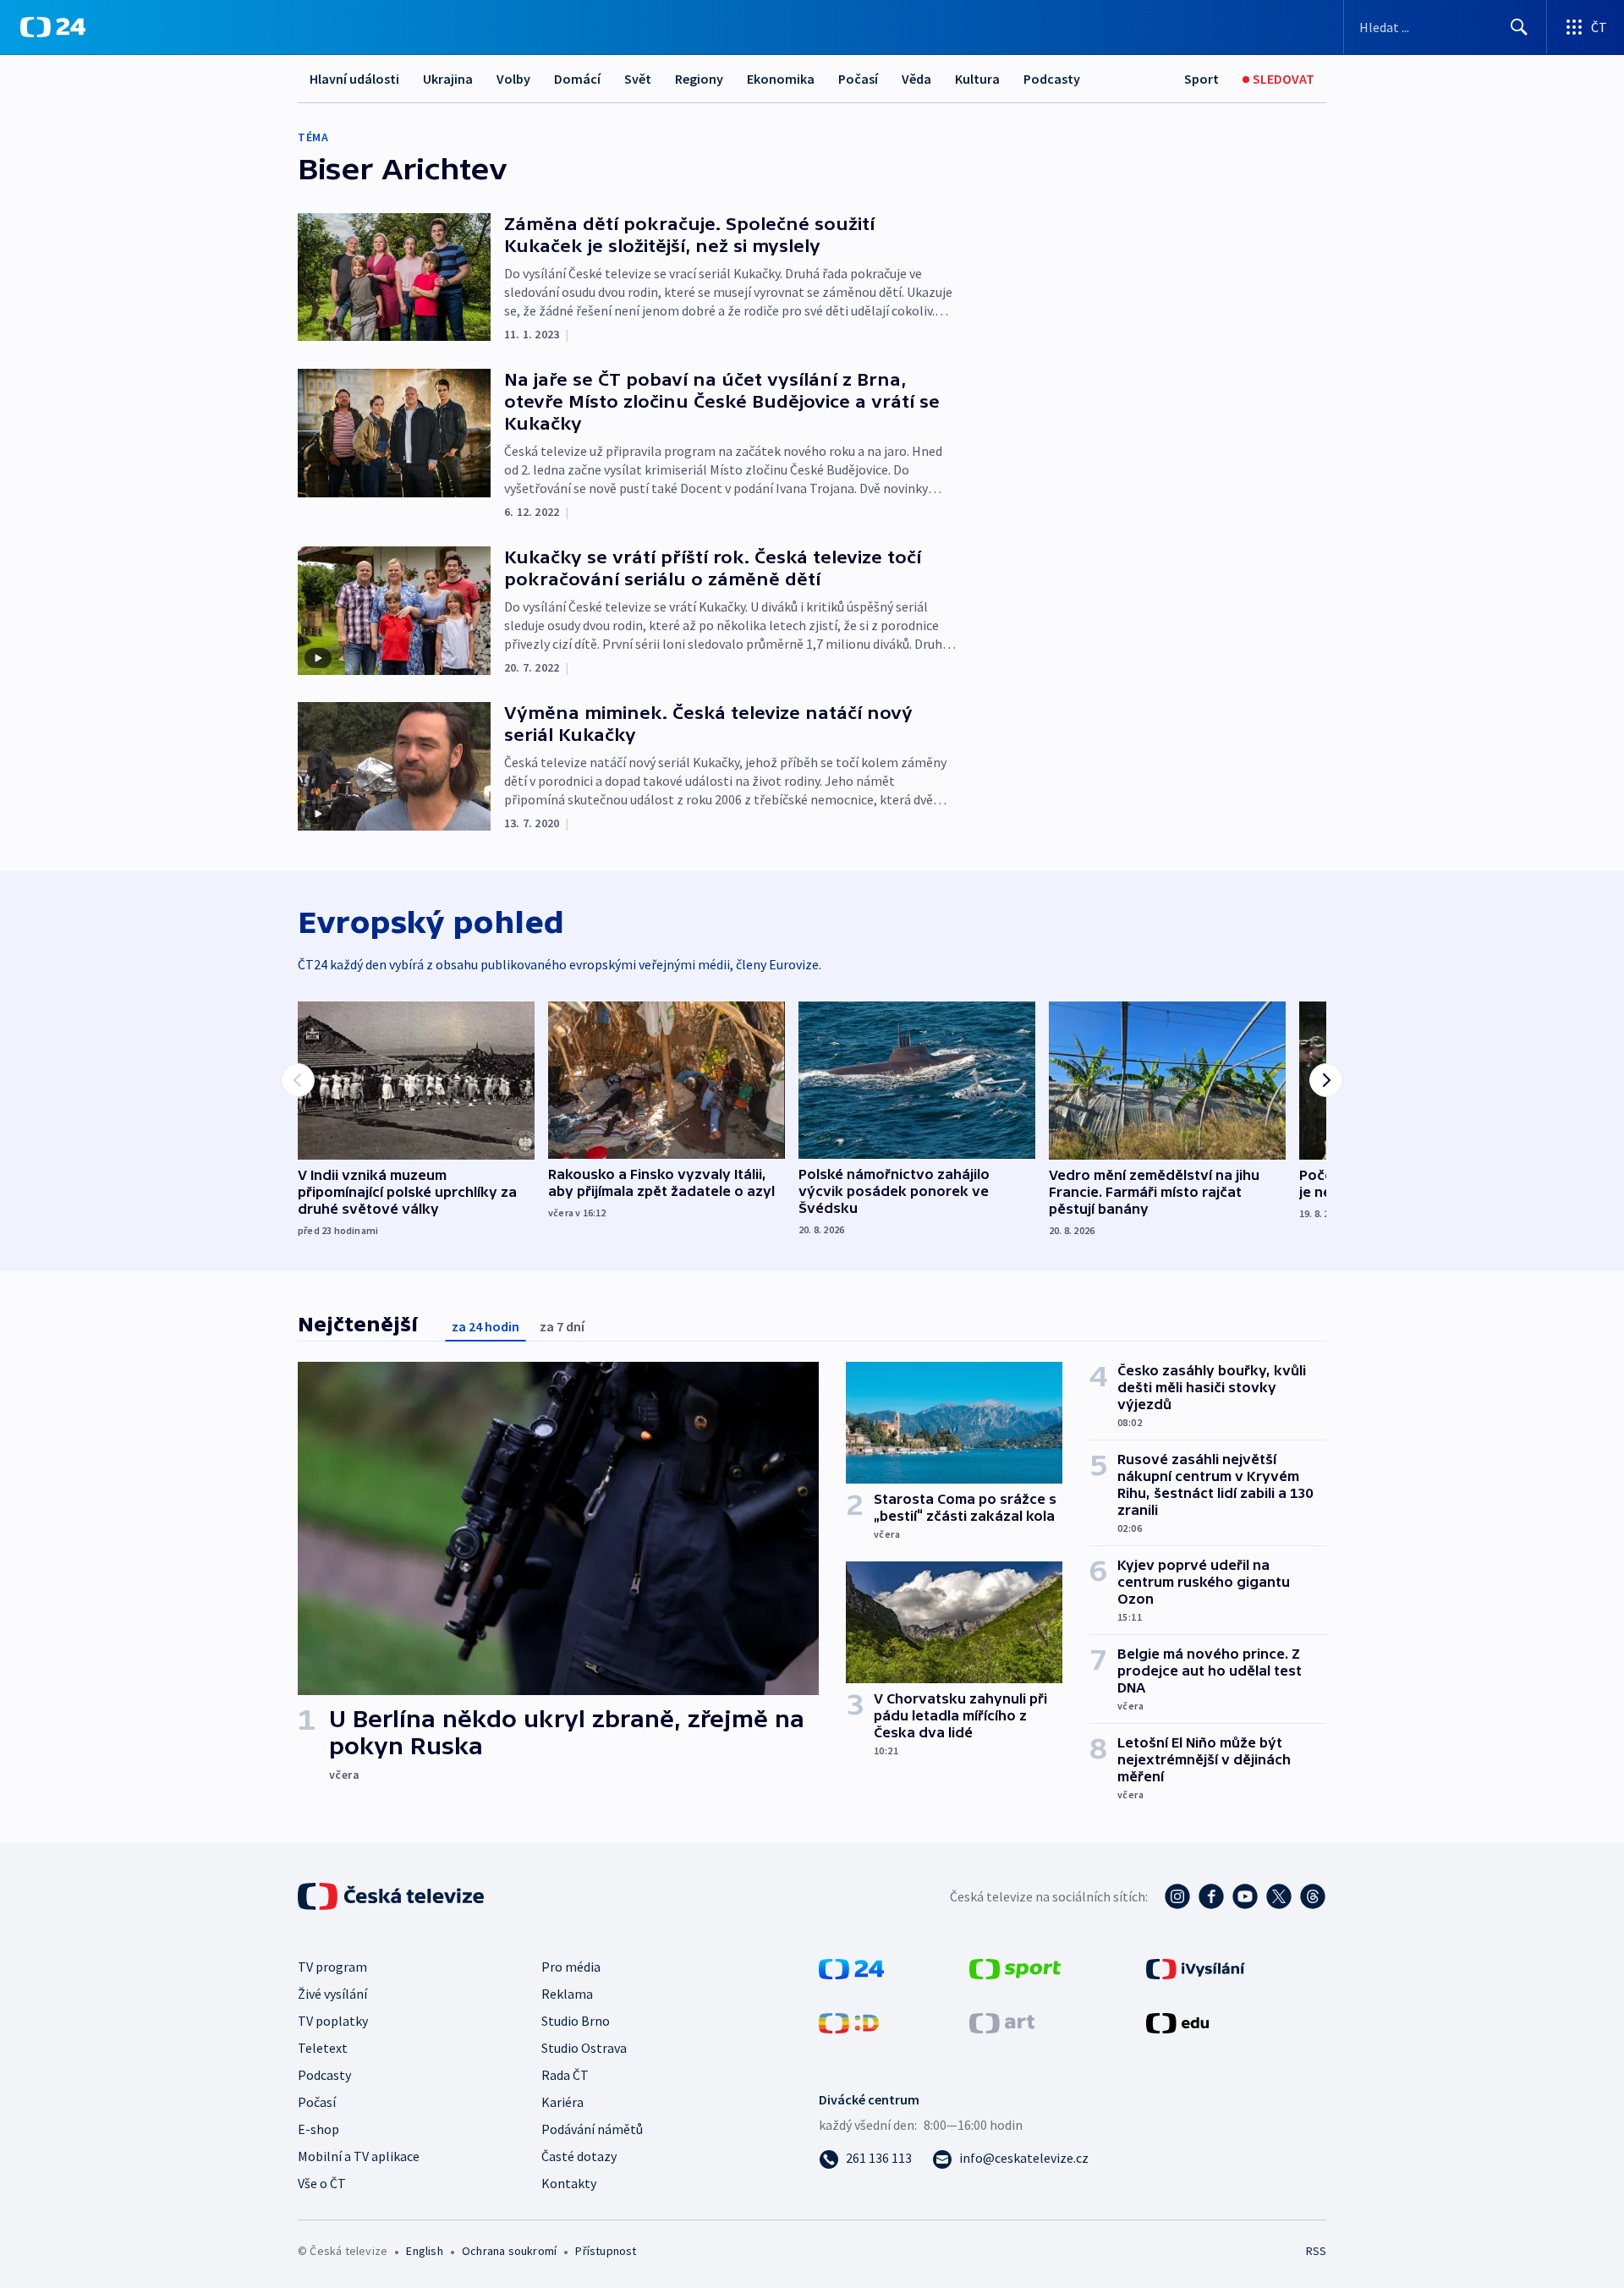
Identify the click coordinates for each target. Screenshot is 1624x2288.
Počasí (858, 79)
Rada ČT (565, 2075)
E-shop (318, 2129)
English (424, 2251)
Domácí (577, 79)
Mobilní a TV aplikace (359, 2156)
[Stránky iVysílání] (1196, 1967)
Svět (638, 79)
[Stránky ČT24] (851, 1967)
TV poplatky (333, 2021)
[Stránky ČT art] (1002, 2022)
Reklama (567, 1994)
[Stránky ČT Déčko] (849, 2022)
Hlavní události (354, 79)
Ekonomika (781, 79)
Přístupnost (606, 2251)
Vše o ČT (322, 2183)
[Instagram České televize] (1177, 1896)
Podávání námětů (592, 2129)
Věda (916, 79)
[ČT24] (53, 27)
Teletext (323, 2048)
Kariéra (562, 2102)
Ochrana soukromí (509, 2251)
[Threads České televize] (1313, 1896)
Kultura (977, 79)
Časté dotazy (579, 2156)
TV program (332, 1967)
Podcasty (1052, 79)
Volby (513, 79)
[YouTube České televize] (1245, 1896)
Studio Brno (576, 2021)
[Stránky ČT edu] (1177, 2022)
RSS (1316, 2251)
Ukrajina (448, 79)
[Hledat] (1519, 27)
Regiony (699, 79)
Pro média (571, 1967)
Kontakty (569, 2183)
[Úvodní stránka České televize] (392, 1896)
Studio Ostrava (584, 2048)
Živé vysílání (332, 1994)
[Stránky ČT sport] (1015, 1967)
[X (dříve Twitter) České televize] (1279, 1896)
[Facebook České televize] (1211, 1896)
